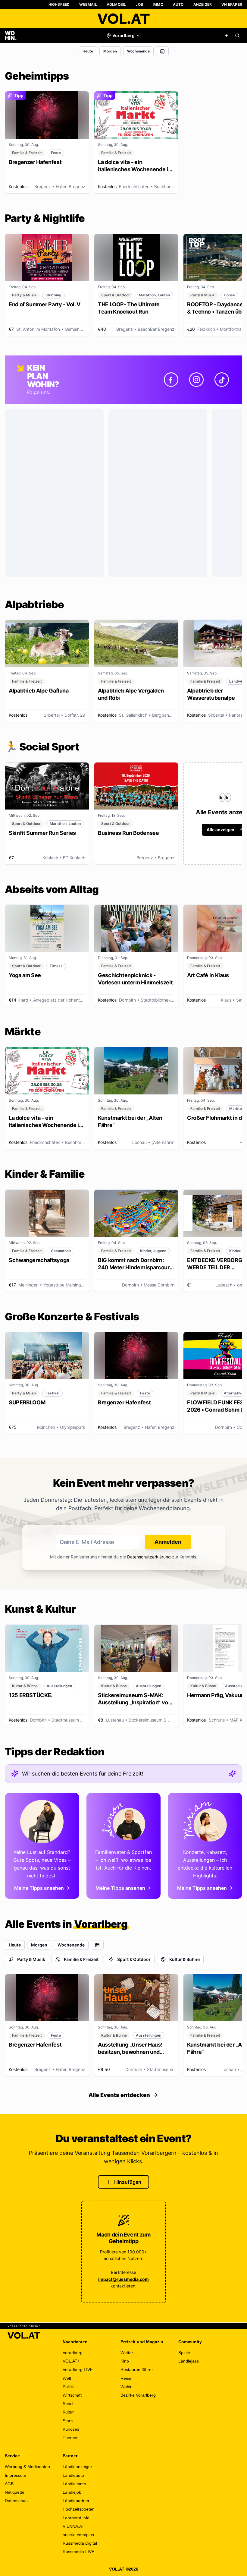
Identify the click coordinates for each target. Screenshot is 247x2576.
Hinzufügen (128, 2182)
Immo (158, 4)
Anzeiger (203, 4)
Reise (126, 2378)
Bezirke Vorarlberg (138, 2395)
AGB (9, 2484)
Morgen (110, 51)
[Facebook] (171, 380)
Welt (67, 2378)
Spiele (184, 2353)
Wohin (127, 2387)
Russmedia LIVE (78, 2552)
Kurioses (71, 2429)
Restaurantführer (137, 2369)
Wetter (127, 2353)
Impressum (16, 2475)
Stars (68, 2421)
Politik (68, 2387)
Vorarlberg (73, 2353)
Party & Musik (31, 1959)
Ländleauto (73, 2475)
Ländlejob (72, 2492)
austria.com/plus (78, 2535)
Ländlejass (189, 2361)
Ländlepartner (76, 2501)
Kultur (68, 2412)
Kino (125, 2361)
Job (139, 4)
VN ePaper (232, 4)
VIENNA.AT (73, 2526)
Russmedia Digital (80, 2543)
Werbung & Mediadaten (27, 2467)
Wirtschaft (72, 2395)
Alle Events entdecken (119, 2095)
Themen (71, 2438)
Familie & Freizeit (81, 1959)
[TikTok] (222, 380)
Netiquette (15, 2492)
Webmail (88, 4)
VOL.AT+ (71, 2361)
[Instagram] (196, 380)
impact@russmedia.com (123, 2279)
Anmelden (168, 1542)
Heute (88, 51)
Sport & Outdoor (134, 1959)
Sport (68, 2404)
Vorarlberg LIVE (78, 2369)
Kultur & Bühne (184, 1959)
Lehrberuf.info (76, 2518)
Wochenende (138, 51)
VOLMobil (116, 4)
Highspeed (59, 4)
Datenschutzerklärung (149, 1557)
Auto (178, 4)
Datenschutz (17, 2501)
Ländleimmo (74, 2484)
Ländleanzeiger (77, 2467)
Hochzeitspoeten (79, 2509)
